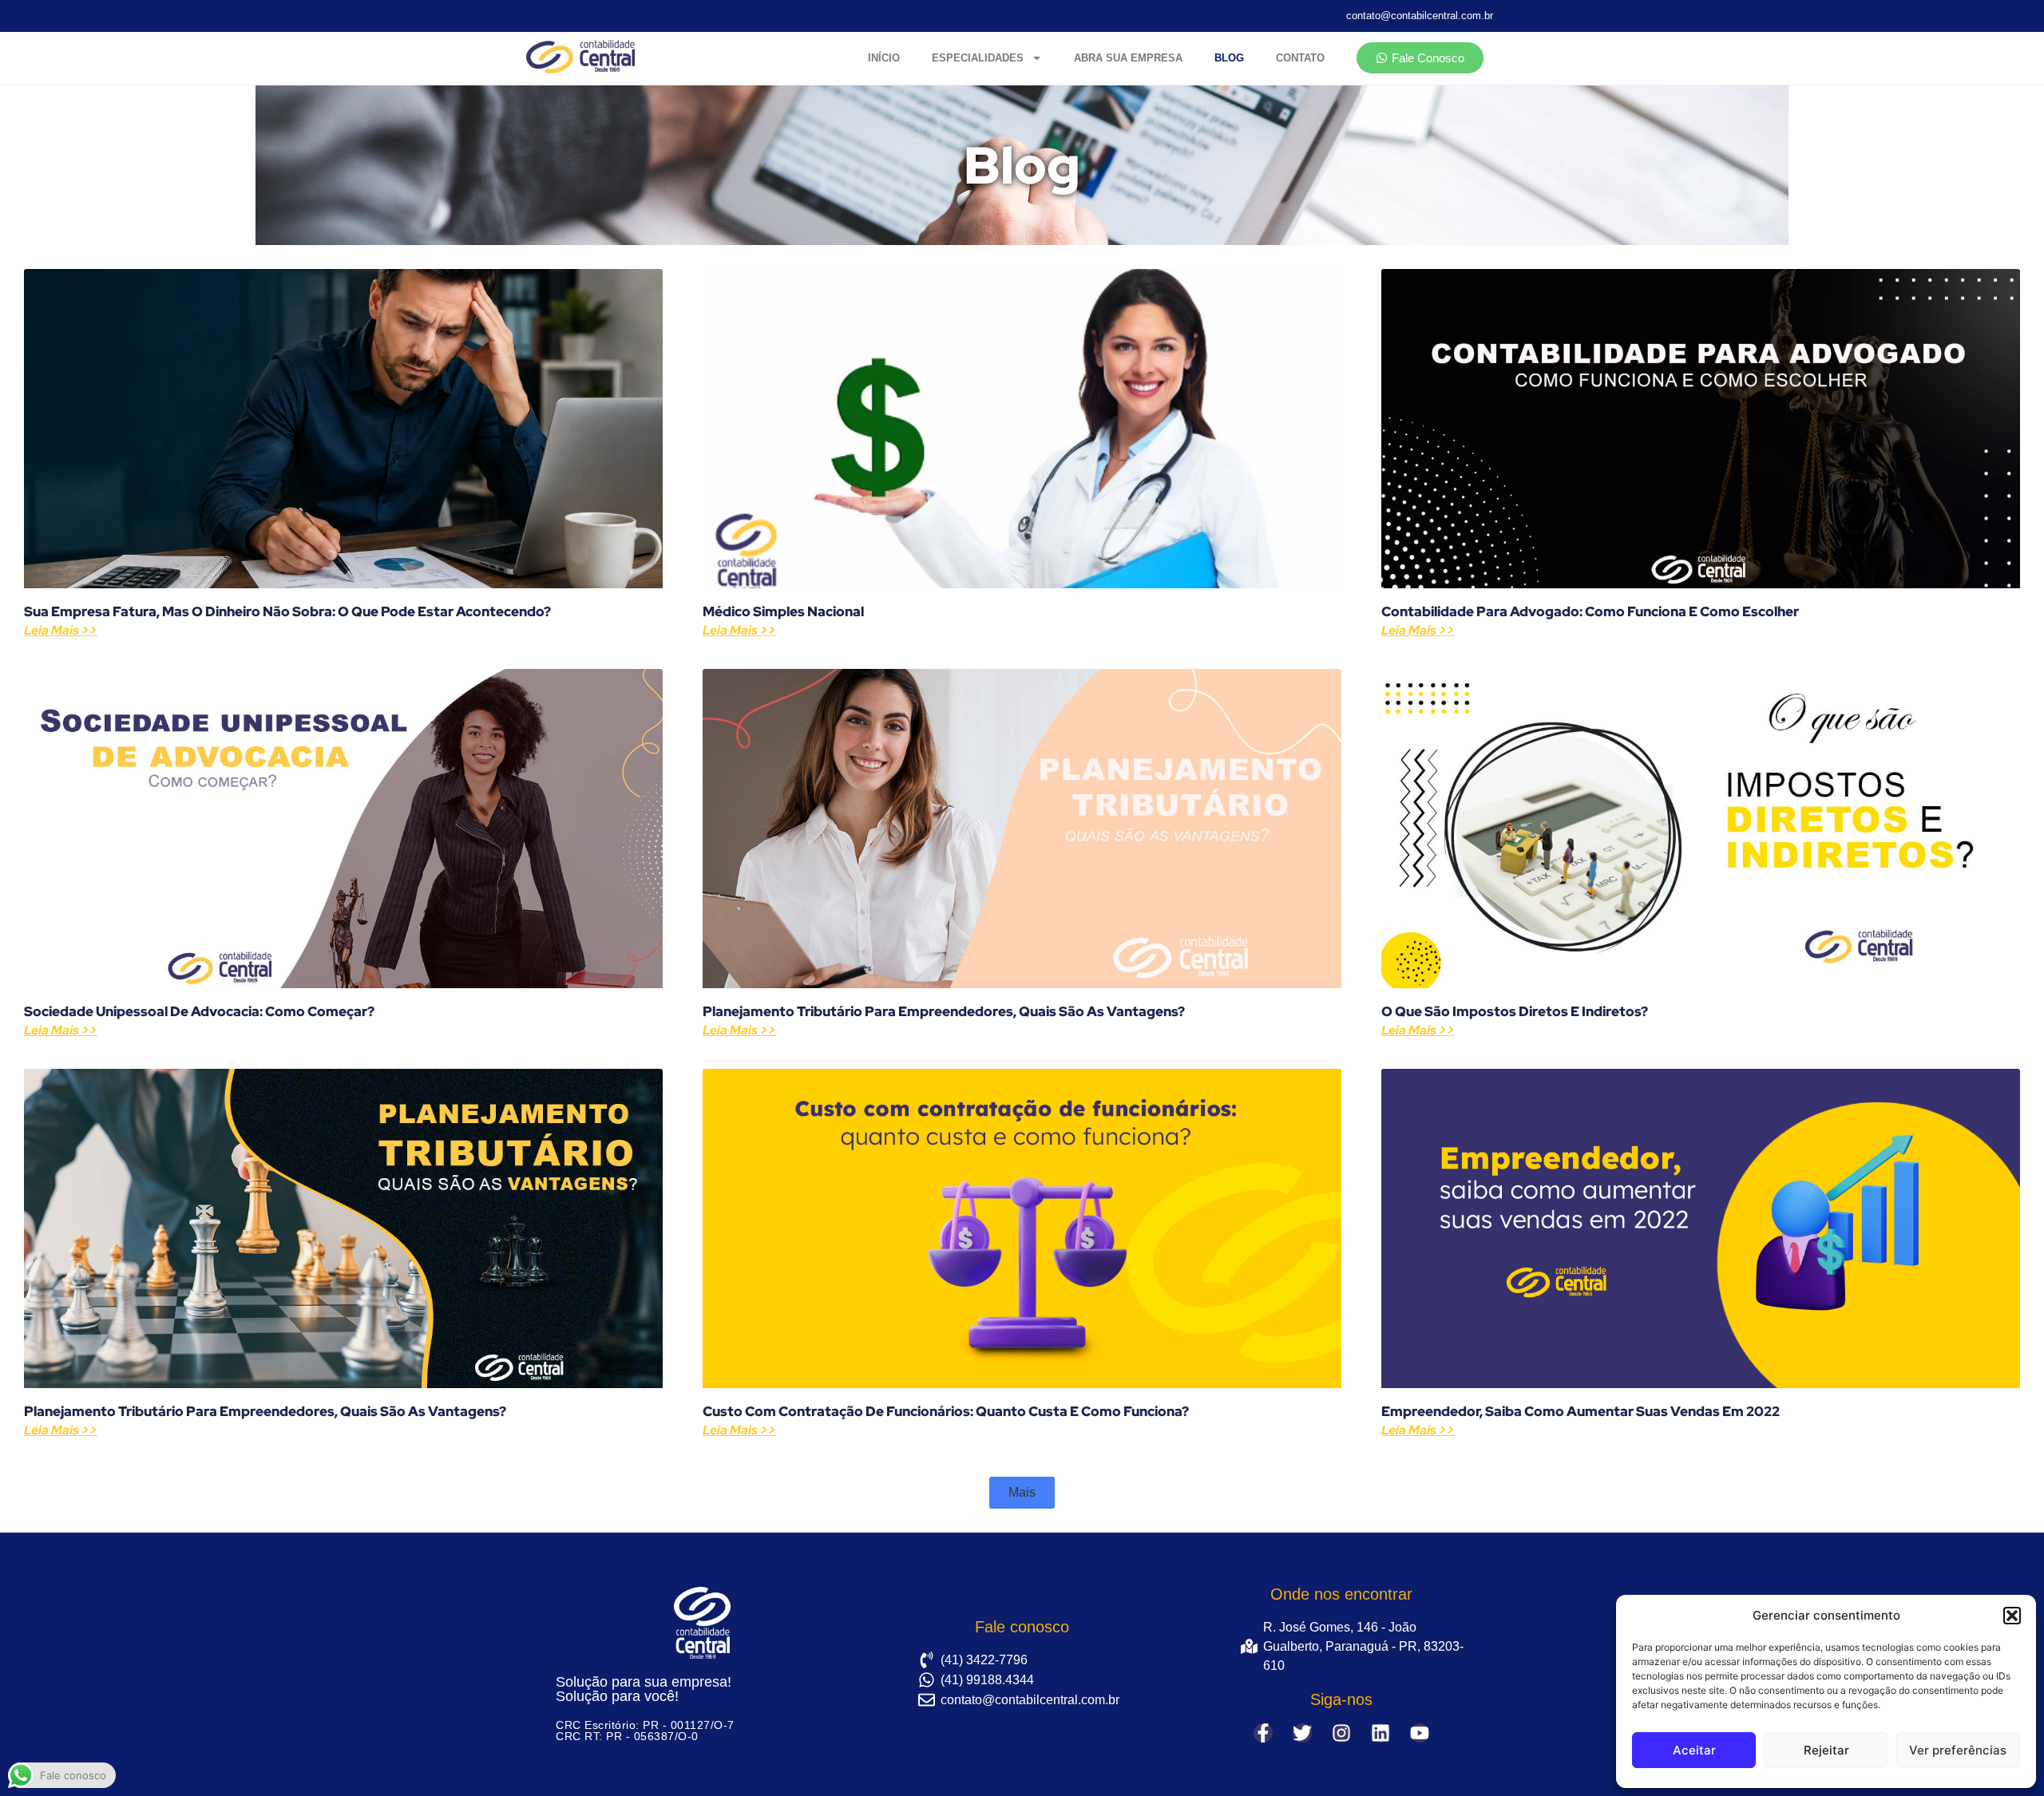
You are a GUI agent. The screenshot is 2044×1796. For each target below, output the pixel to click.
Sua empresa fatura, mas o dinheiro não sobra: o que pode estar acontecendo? (287, 611)
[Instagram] (1341, 1733)
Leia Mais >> (61, 631)
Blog (1229, 58)
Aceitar (1694, 1750)
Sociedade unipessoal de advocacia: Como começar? (199, 1011)
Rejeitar (1826, 1750)
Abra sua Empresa (1128, 58)
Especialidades (978, 58)
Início (884, 58)
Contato (1300, 58)
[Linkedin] (1380, 1733)
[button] (2012, 1616)
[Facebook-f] (1263, 1733)
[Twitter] (1302, 1733)
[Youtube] (1420, 1733)
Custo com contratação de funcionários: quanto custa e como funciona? (946, 1411)
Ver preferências (1958, 1750)
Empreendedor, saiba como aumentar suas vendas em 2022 (1581, 1411)
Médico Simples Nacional (783, 611)
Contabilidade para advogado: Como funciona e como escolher (1590, 611)
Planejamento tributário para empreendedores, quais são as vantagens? (944, 1011)
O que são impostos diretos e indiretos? (1515, 1011)
